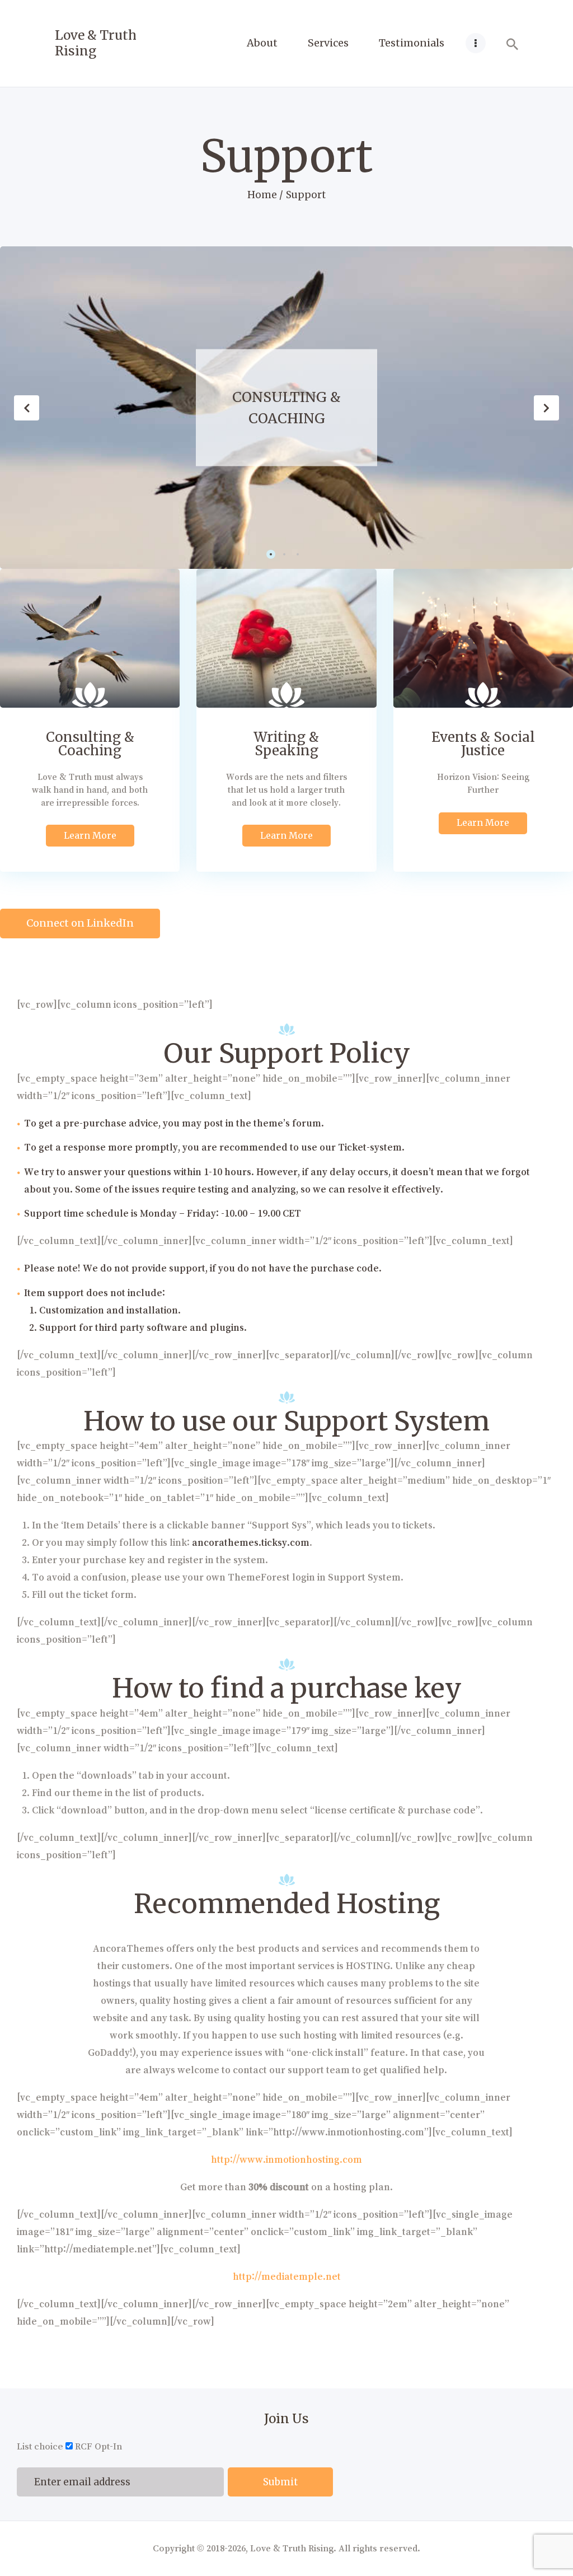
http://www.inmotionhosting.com (286, 2159)
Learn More (90, 835)
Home (262, 195)
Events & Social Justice (483, 744)
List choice (40, 2446)
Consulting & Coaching (90, 744)
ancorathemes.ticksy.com (251, 1542)
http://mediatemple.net (287, 2276)
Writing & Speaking (287, 407)
